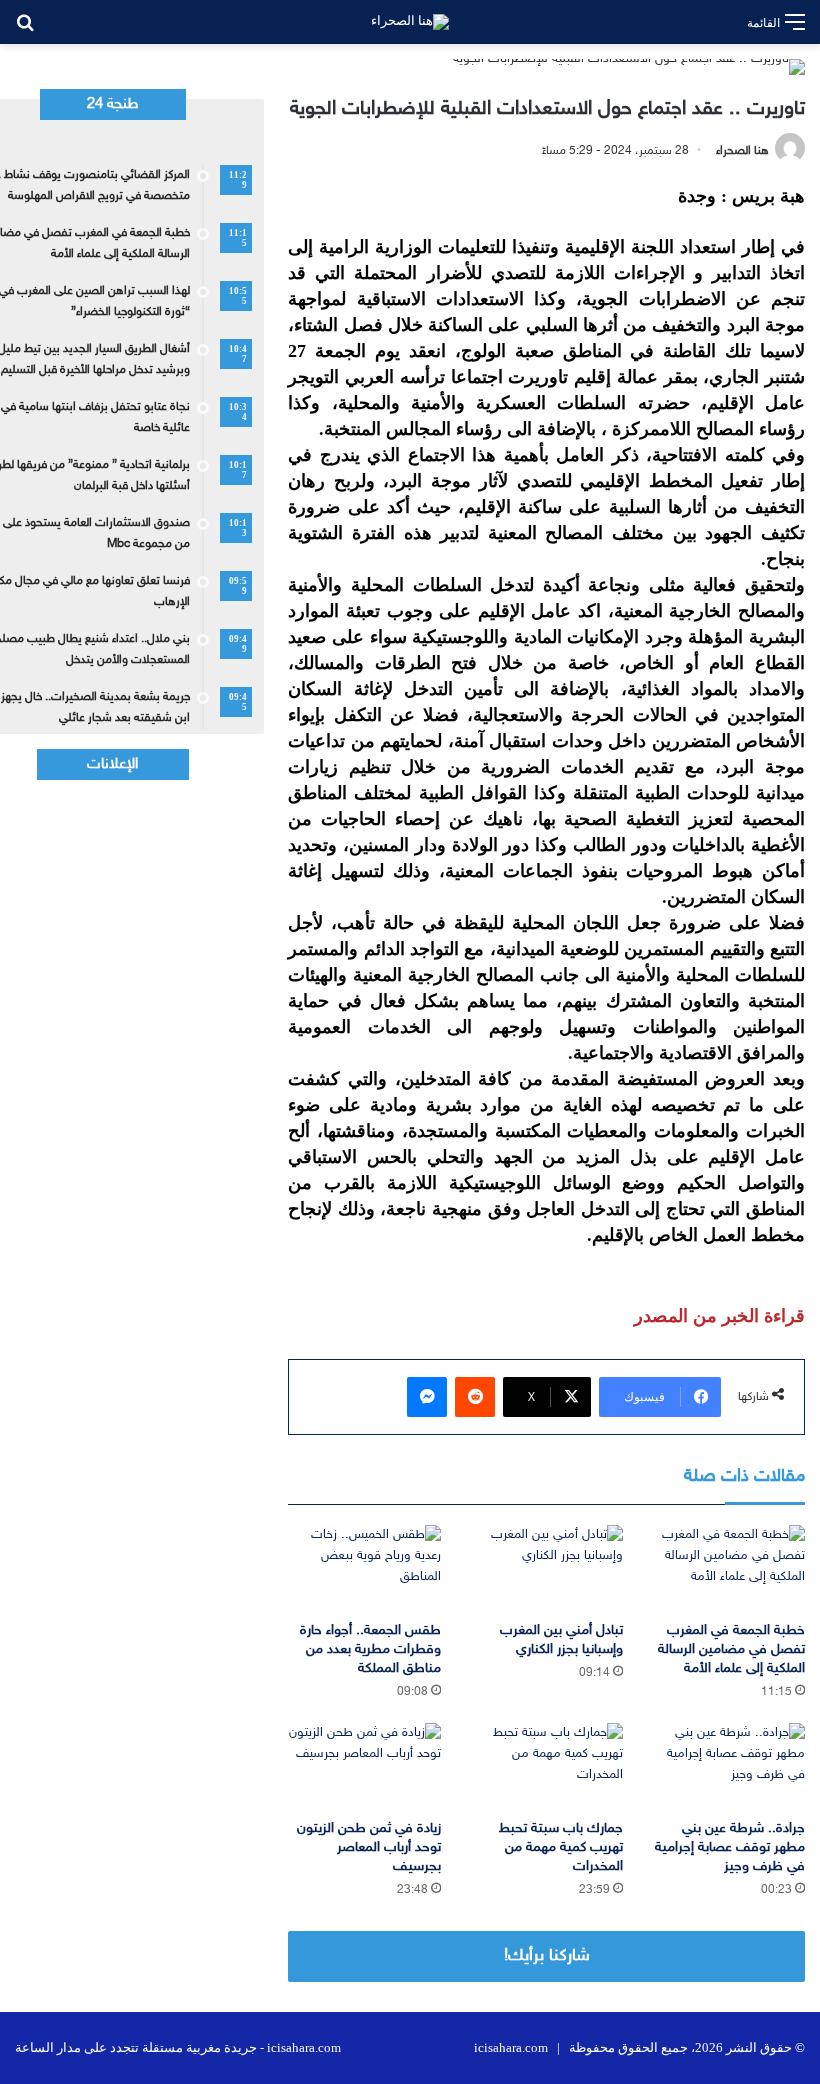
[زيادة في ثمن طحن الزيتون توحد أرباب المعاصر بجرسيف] (364, 1766)
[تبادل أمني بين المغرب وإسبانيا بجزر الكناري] (547, 1568)
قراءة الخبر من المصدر (719, 1316)
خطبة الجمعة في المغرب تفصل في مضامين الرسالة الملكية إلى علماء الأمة (731, 1649)
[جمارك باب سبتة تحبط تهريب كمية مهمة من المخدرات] (547, 1766)
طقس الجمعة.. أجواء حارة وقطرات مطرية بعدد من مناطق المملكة (370, 1649)
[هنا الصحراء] (410, 22)
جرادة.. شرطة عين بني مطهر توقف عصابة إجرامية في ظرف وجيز (730, 1847)
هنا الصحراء (742, 151)
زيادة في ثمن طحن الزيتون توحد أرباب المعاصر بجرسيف (369, 1847)
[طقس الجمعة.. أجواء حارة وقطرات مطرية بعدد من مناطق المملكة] (364, 1568)
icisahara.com (511, 2047)
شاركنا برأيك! (547, 1956)
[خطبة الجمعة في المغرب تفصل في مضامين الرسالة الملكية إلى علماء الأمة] (729, 1568)
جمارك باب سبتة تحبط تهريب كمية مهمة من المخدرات (561, 1847)
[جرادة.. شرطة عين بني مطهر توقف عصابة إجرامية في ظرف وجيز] (729, 1766)
